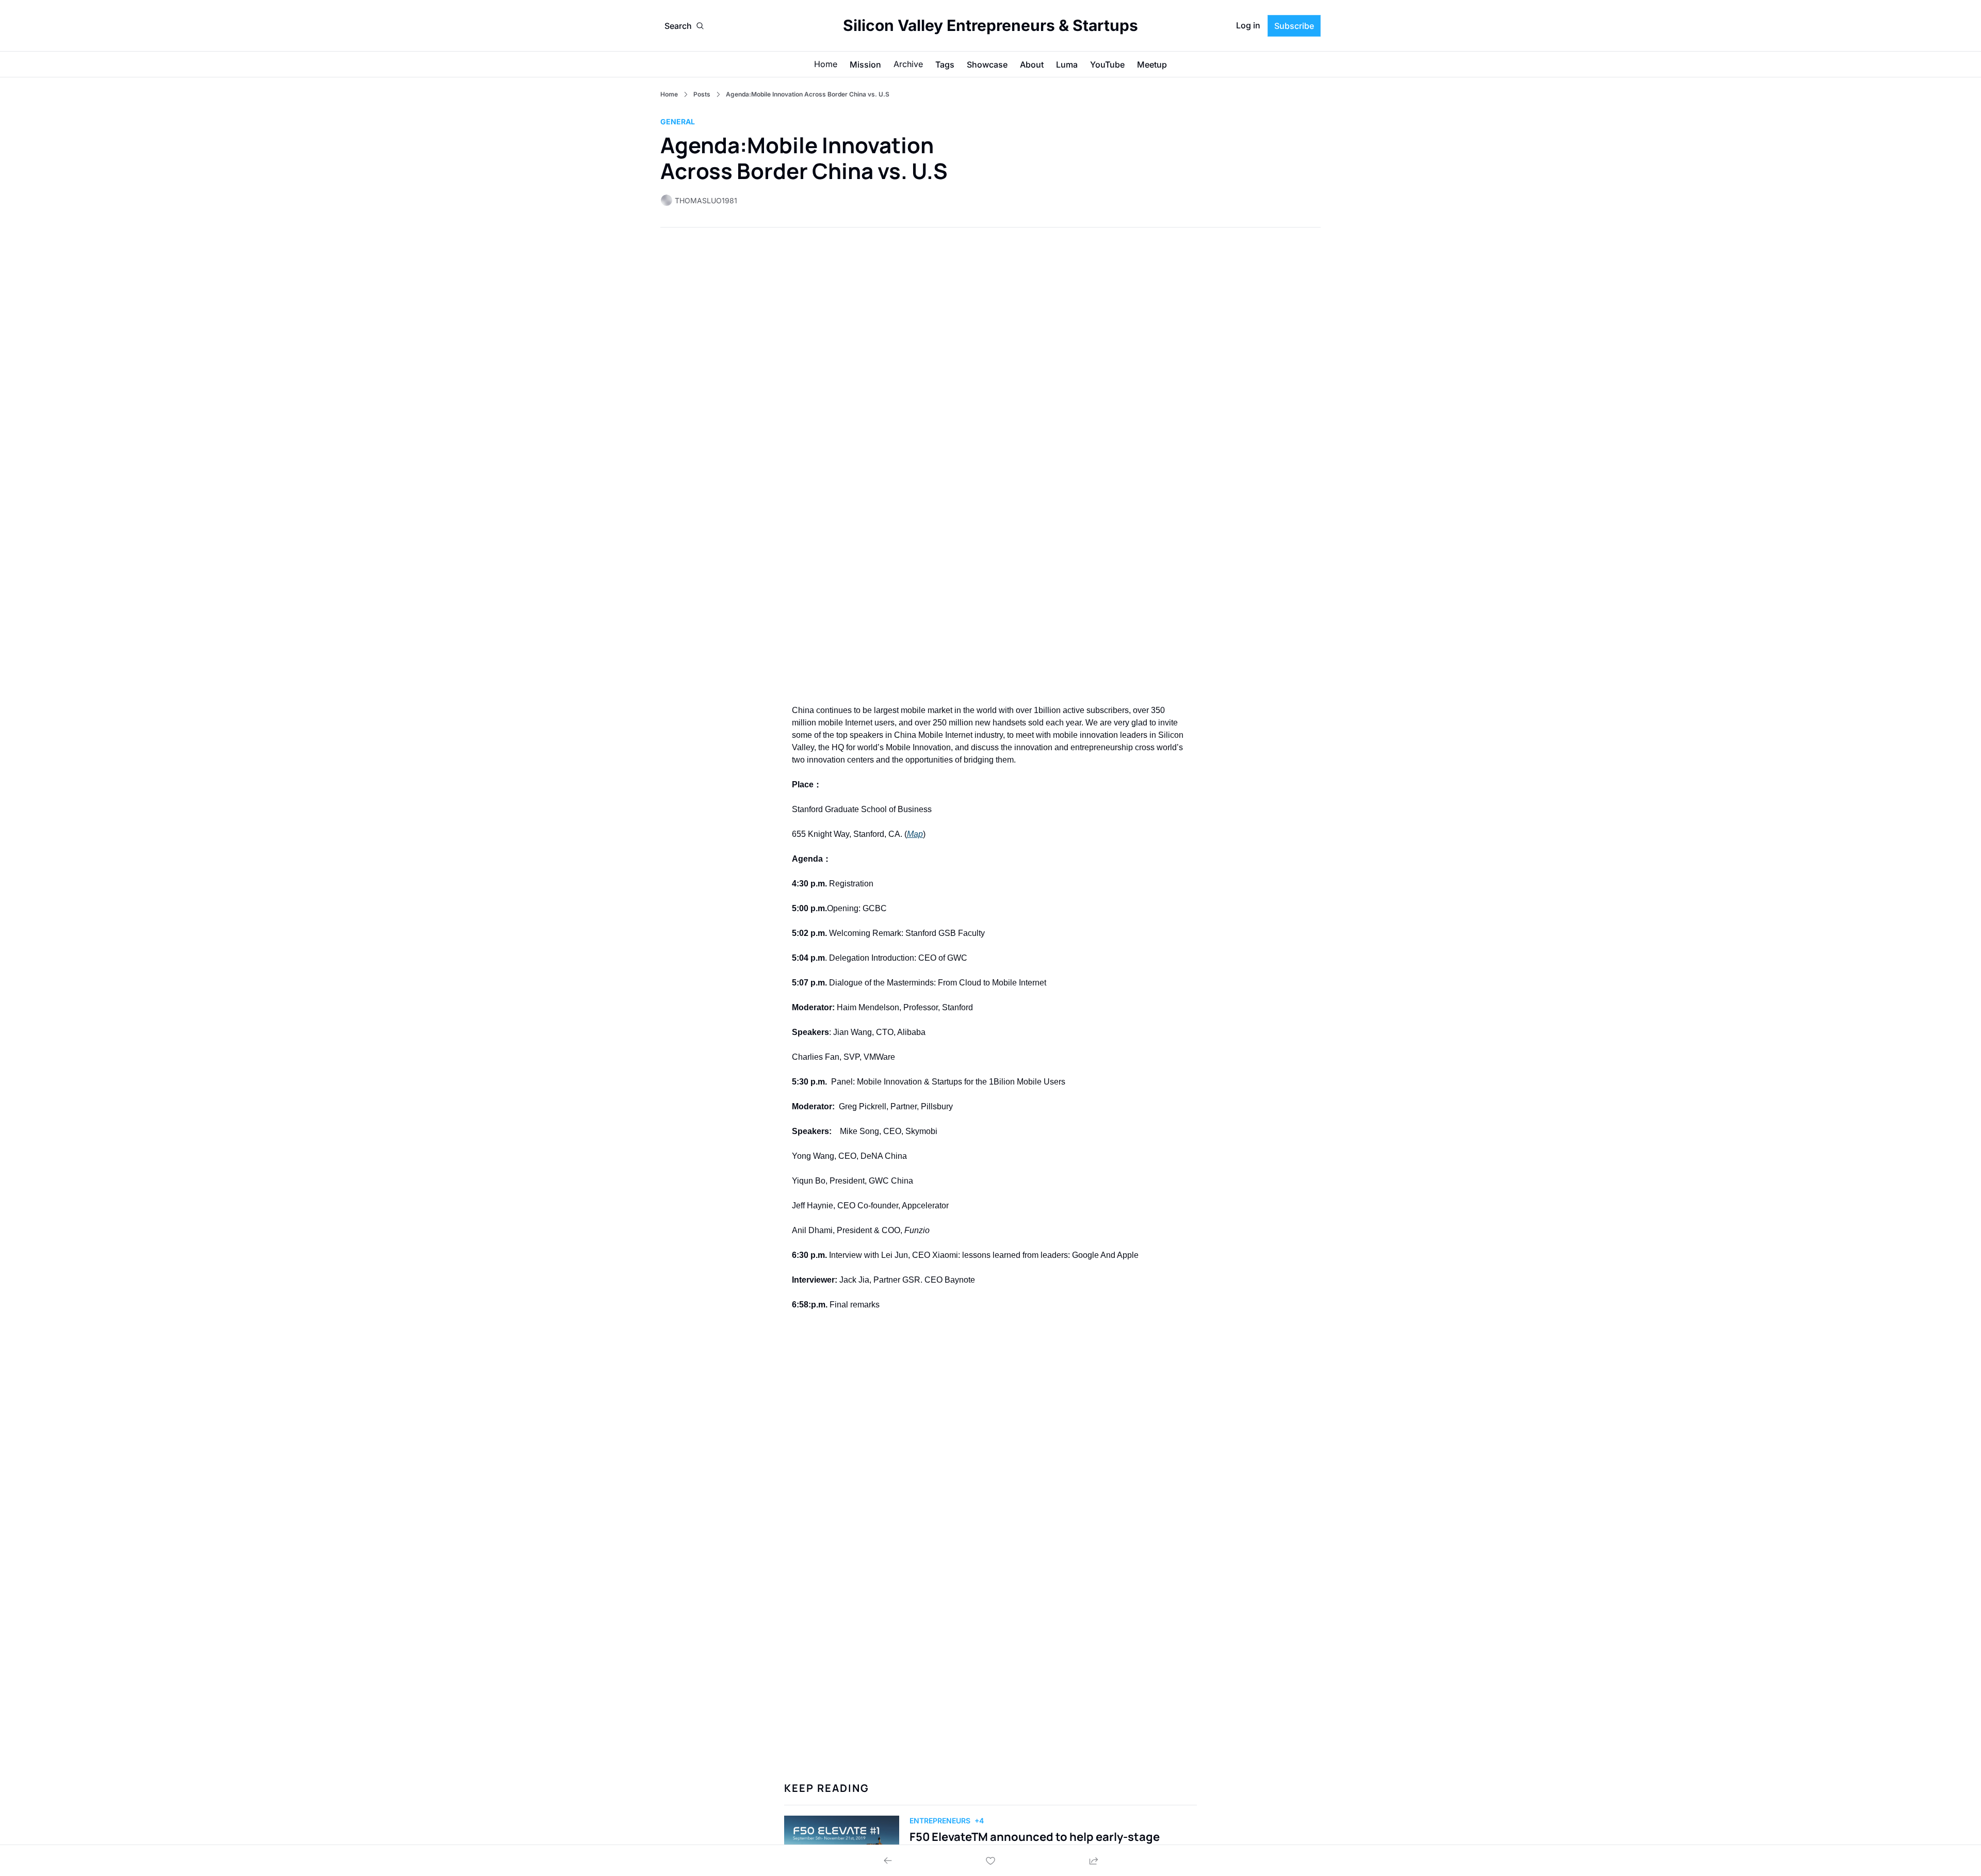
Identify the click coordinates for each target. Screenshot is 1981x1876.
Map (915, 834)
